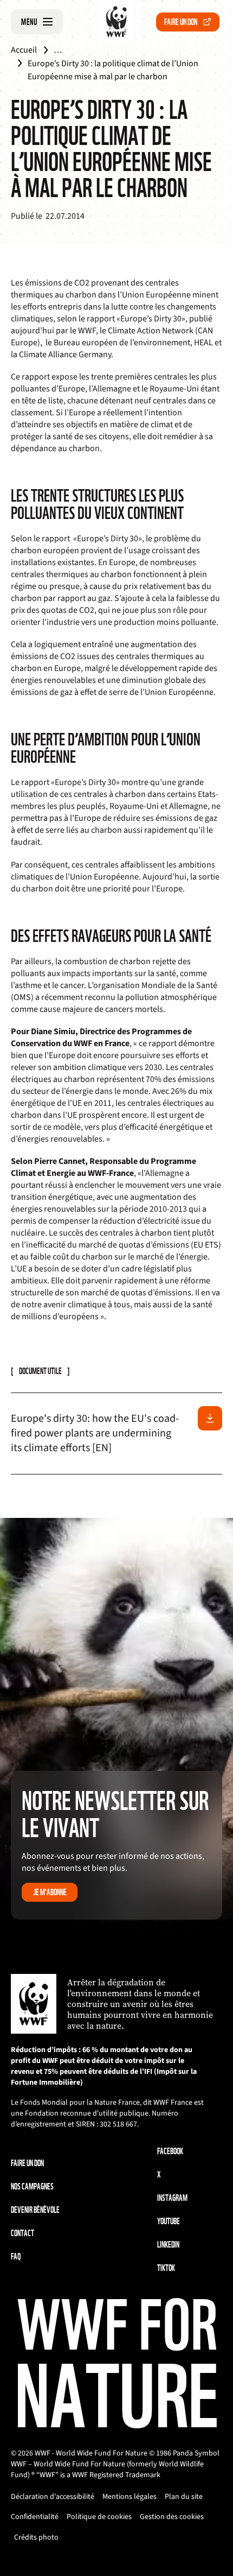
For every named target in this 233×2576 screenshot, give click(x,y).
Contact (22, 2233)
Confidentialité (35, 2517)
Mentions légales (130, 2497)
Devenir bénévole (35, 2210)
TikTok (166, 2268)
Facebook (170, 2151)
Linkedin (168, 2245)
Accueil (24, 50)
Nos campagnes (32, 2186)
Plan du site (184, 2497)
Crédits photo (36, 2537)
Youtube (169, 2221)
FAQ (16, 2257)
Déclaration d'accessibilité (53, 2497)
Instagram (172, 2198)
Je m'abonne (50, 1892)
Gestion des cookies (172, 2517)
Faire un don (181, 22)
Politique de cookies (99, 2517)
